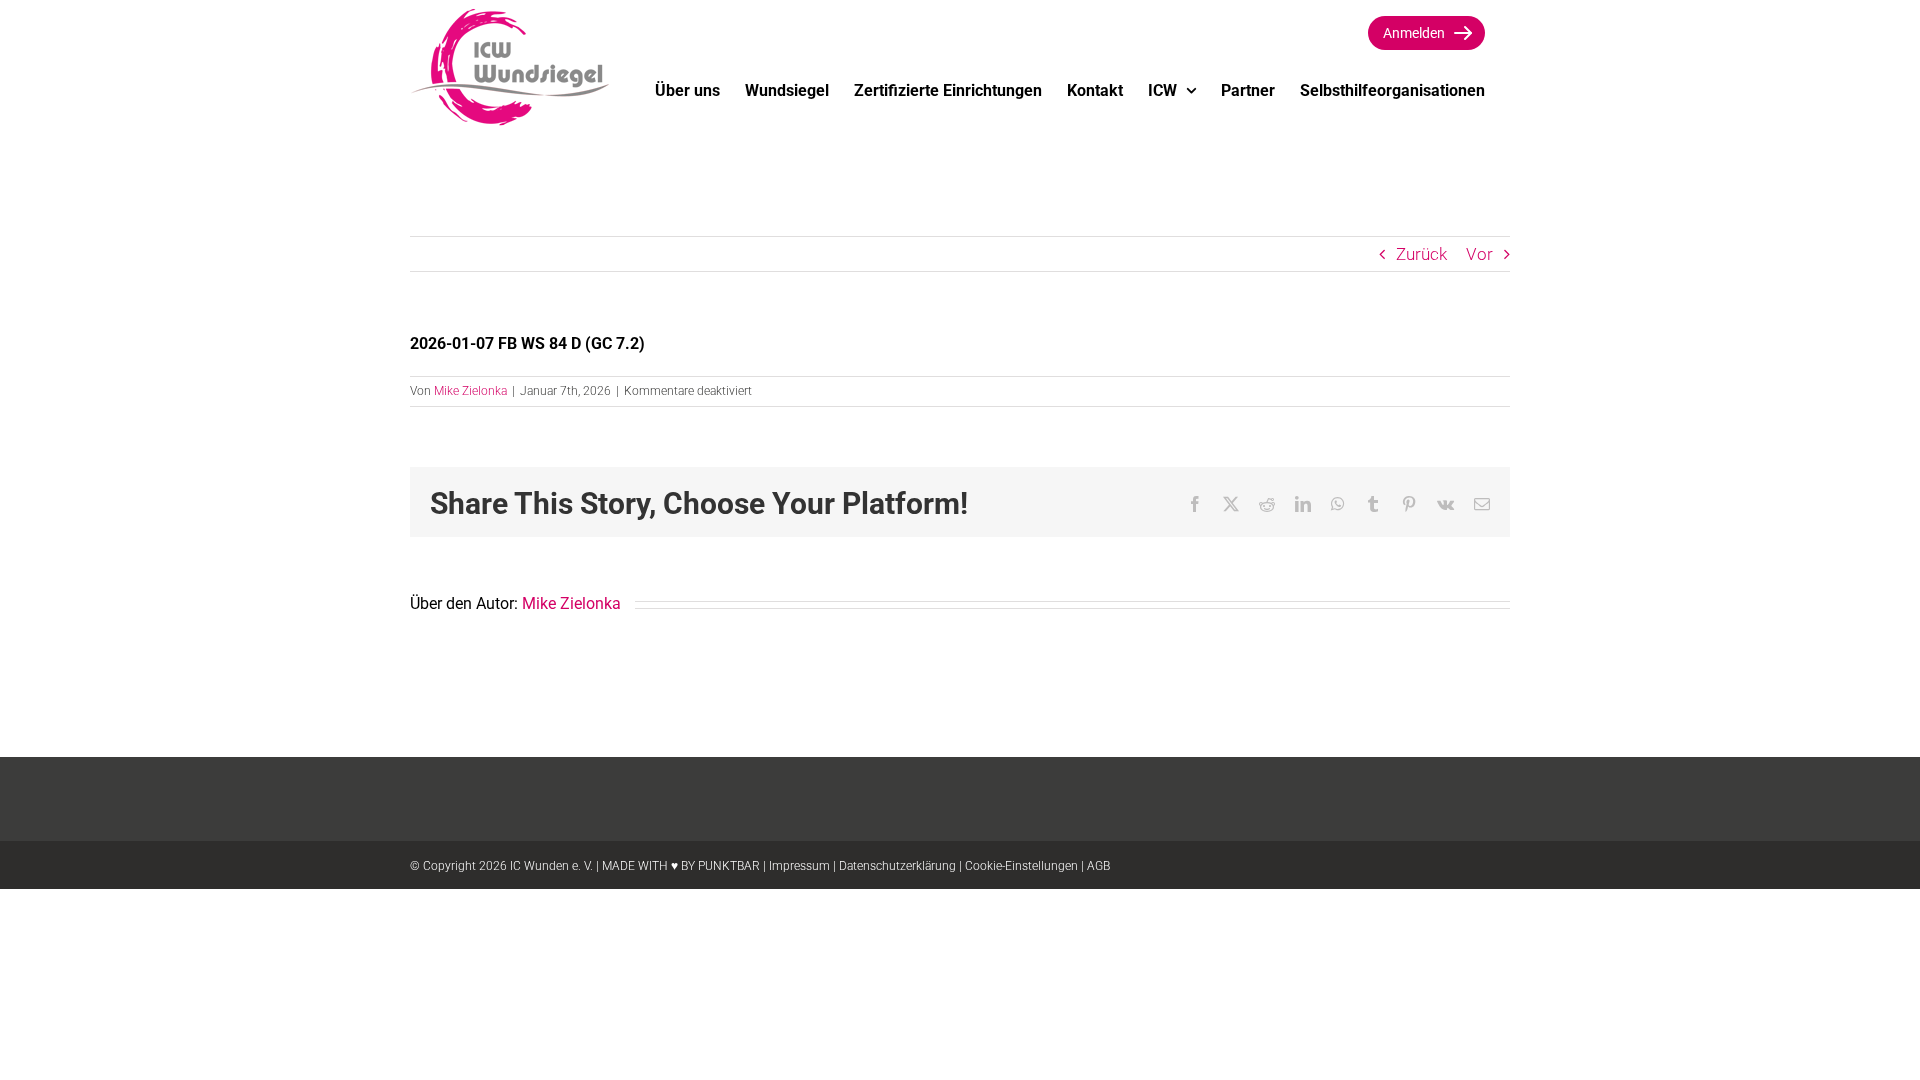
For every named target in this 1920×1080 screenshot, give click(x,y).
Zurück (1421, 254)
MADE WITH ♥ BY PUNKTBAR (681, 866)
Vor (1479, 254)
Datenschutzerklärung (897, 866)
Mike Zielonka (470, 391)
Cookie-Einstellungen (1021, 866)
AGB (1098, 866)
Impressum (799, 866)
